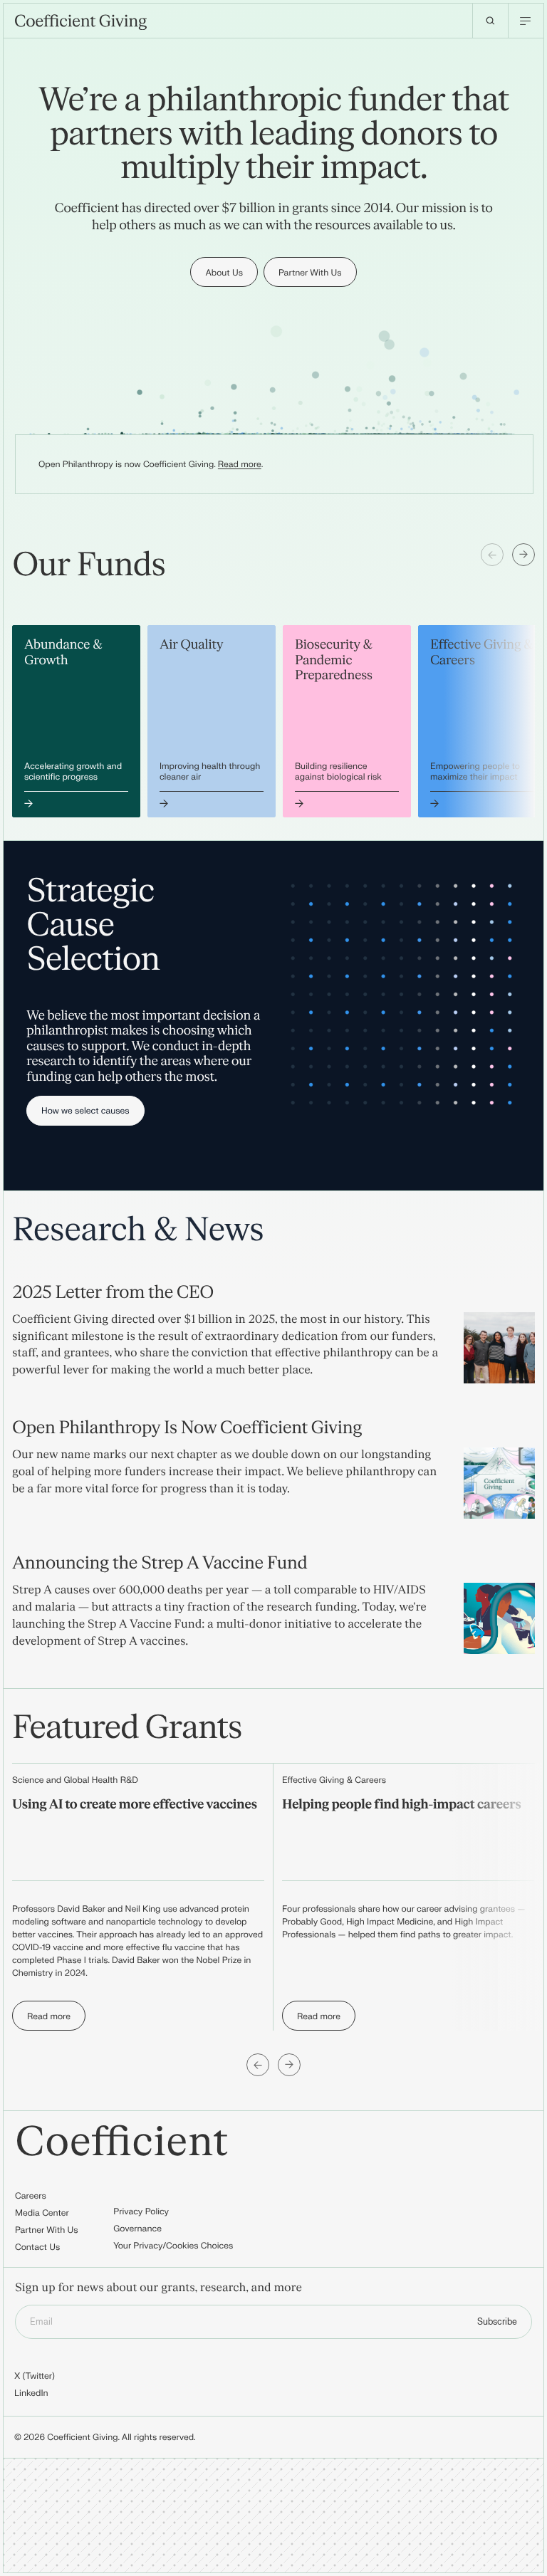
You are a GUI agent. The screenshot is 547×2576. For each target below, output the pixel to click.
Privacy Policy (141, 2211)
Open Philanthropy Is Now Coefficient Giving (187, 1428)
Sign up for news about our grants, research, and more (158, 2289)
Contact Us (37, 2247)
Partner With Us (47, 2230)
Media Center (42, 2213)
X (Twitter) (35, 2376)
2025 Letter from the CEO (113, 1293)
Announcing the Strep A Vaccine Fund (160, 1563)
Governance (137, 2229)
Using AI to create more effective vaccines (135, 1805)
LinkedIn (31, 2393)
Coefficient (122, 2143)
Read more (240, 464)
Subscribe (497, 2322)
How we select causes (85, 1111)
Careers (31, 2196)
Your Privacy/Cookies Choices (173, 2246)
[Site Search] (490, 21)
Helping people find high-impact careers (401, 1805)
